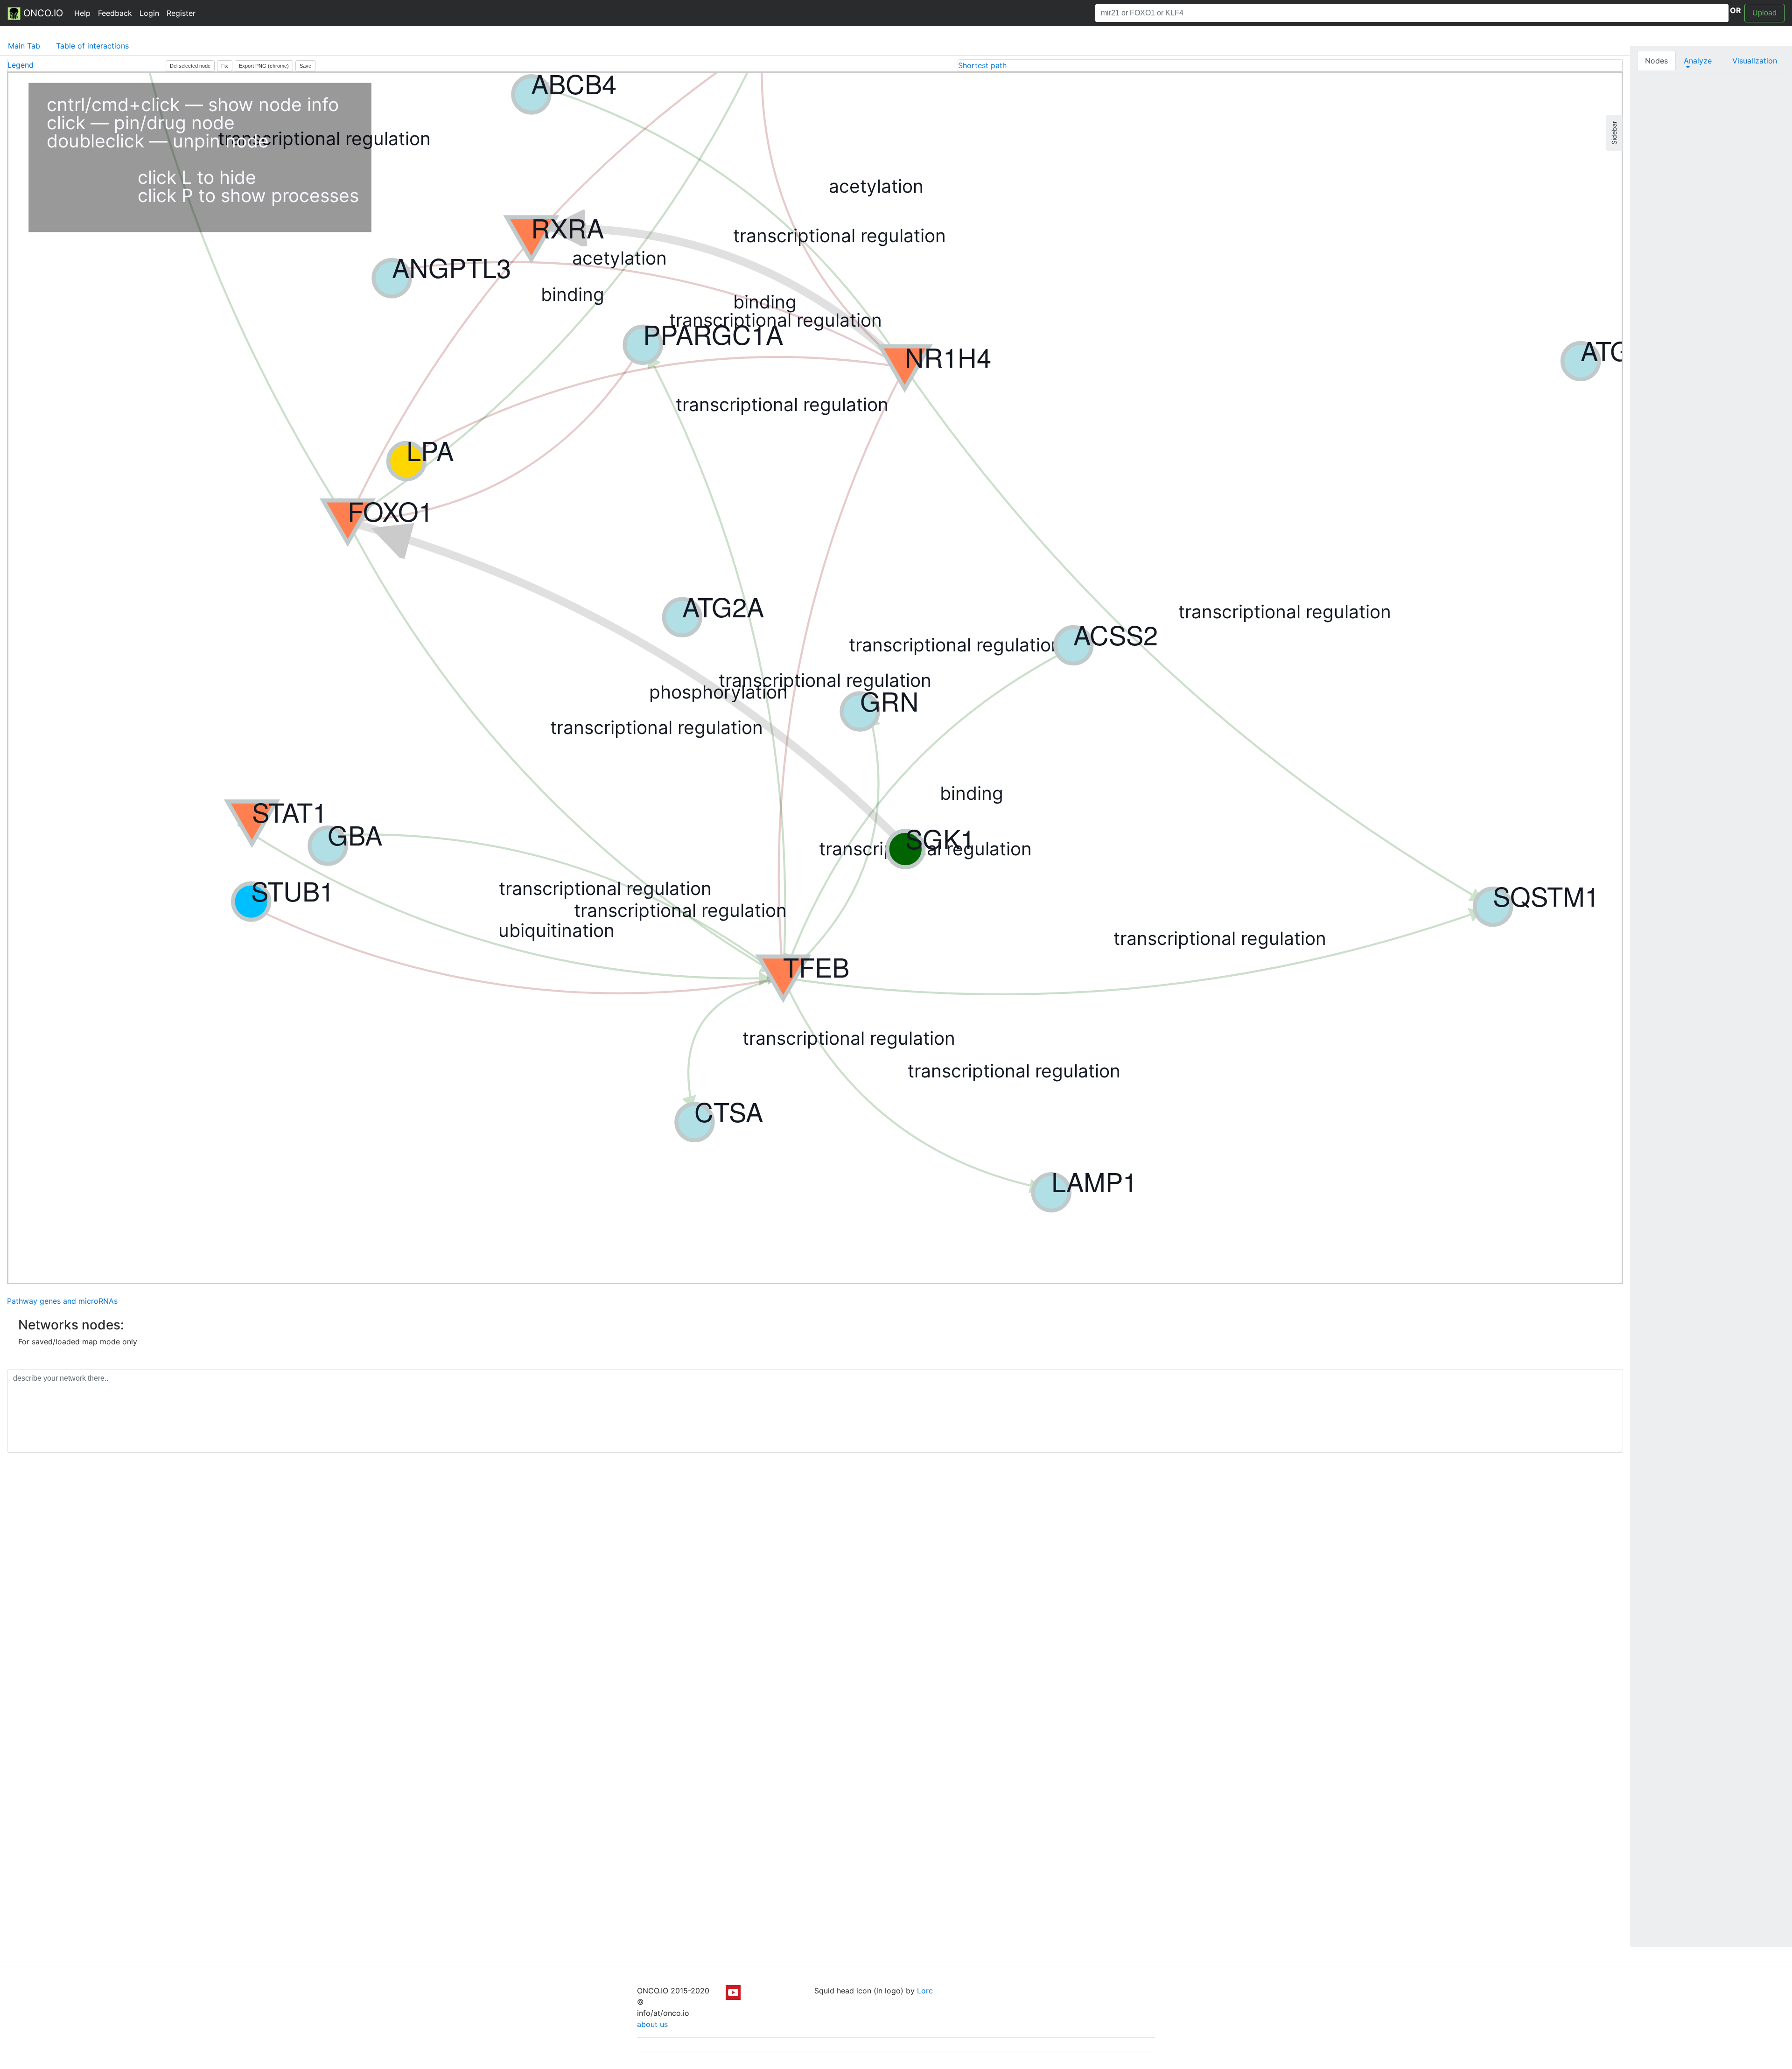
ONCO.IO (42, 13)
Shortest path (982, 65)
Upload (1764, 13)
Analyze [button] (1698, 61)
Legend (21, 65)
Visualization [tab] (1755, 61)
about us (652, 2024)
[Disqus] (815, 1592)
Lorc (925, 1991)
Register (181, 13)
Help (82, 13)
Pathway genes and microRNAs (62, 1301)
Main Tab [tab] (24, 46)
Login (149, 13)
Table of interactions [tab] (92, 46)
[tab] (1290, 65)
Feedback (115, 13)
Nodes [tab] (1656, 61)
